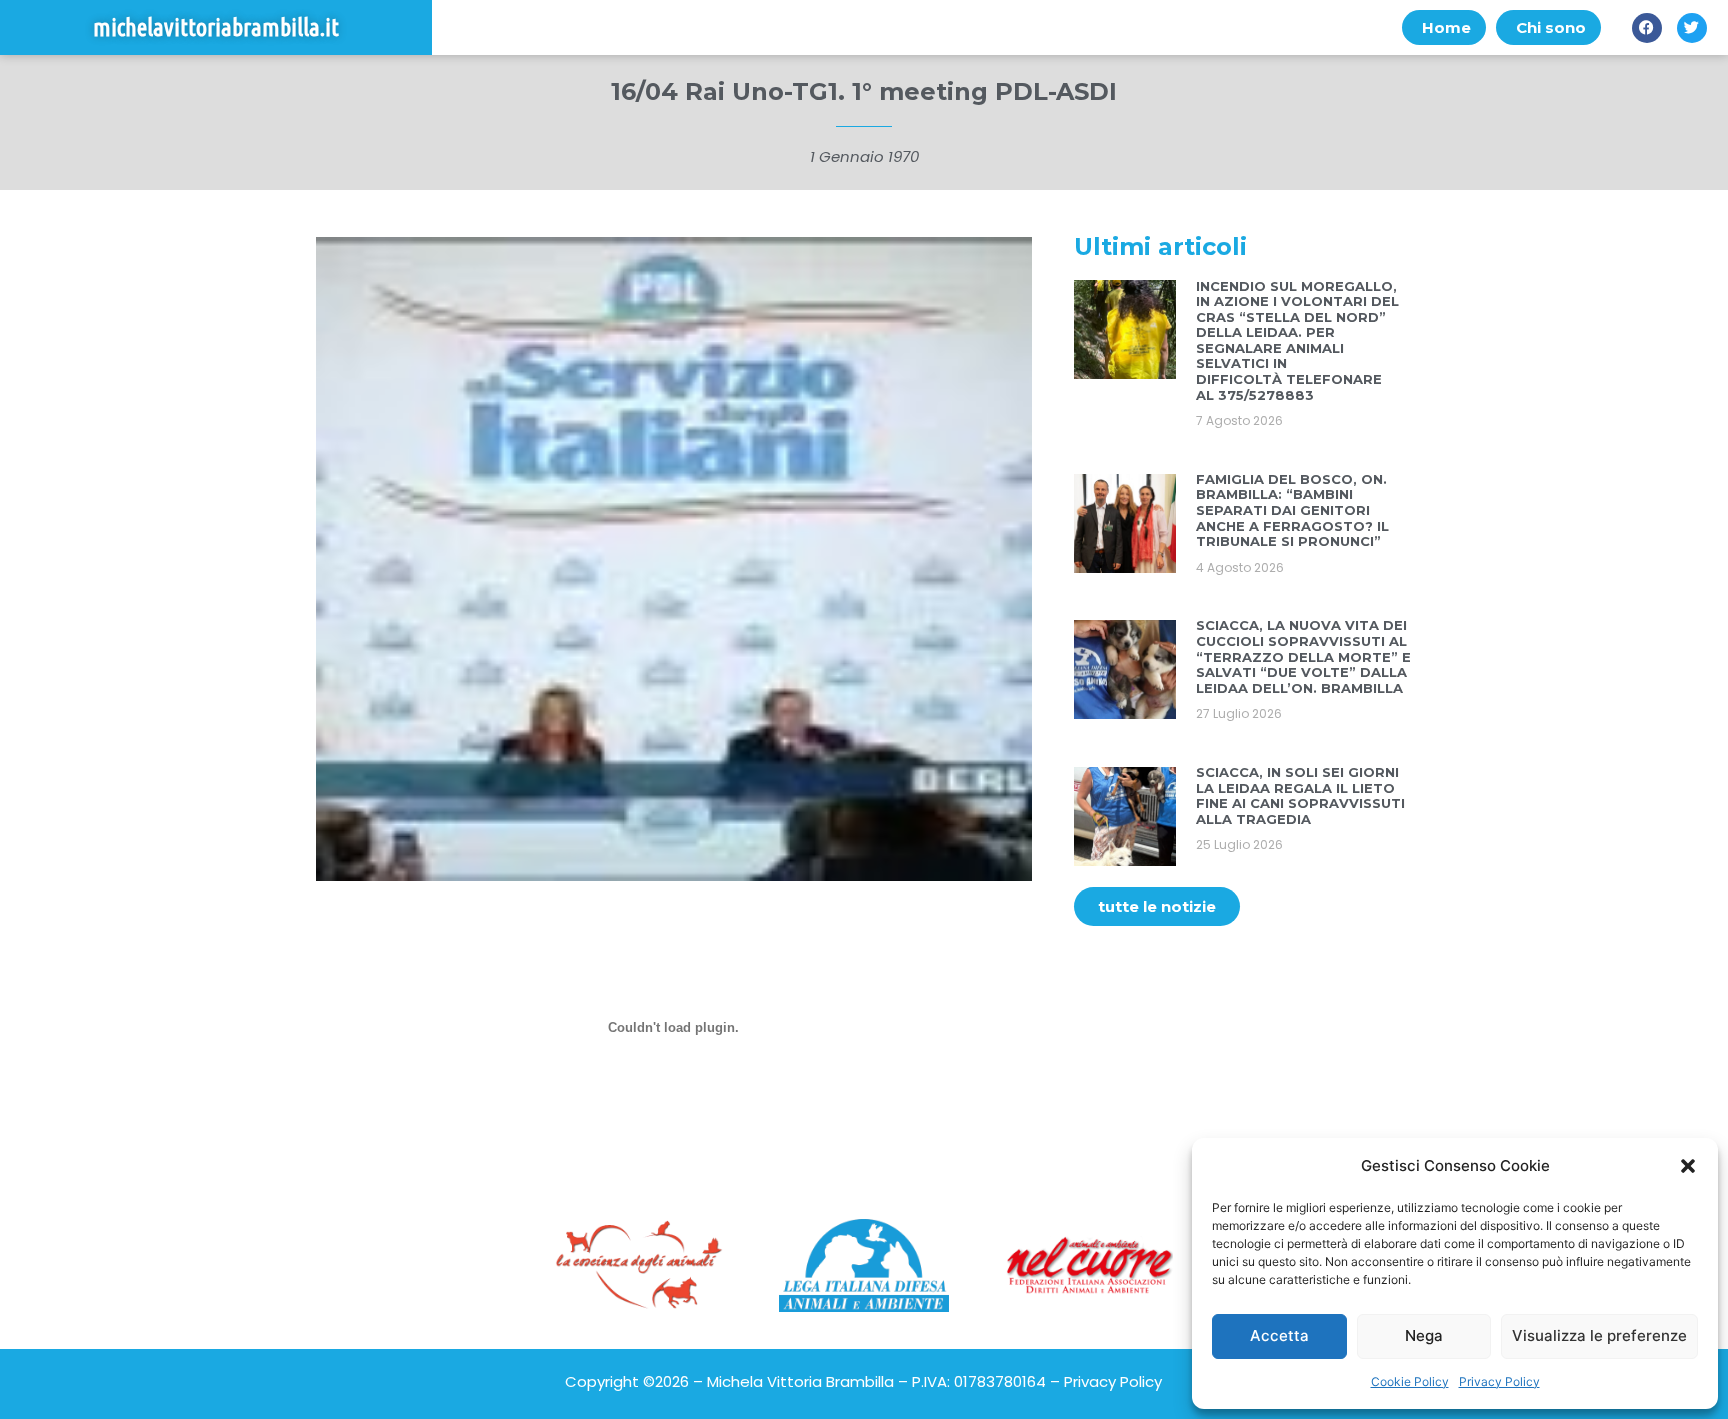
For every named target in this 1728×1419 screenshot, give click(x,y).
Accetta (1279, 1335)
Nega (1424, 1335)
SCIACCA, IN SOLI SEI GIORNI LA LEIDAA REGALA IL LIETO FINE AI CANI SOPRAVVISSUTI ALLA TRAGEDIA (1300, 795)
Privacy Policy (1499, 1381)
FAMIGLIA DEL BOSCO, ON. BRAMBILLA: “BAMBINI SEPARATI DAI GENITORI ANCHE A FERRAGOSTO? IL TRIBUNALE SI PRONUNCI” (1292, 510)
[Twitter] (1692, 28)
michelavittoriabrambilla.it (216, 27)
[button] (1688, 1166)
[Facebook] (1647, 28)
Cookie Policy (1410, 1381)
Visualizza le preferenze (1599, 1335)
